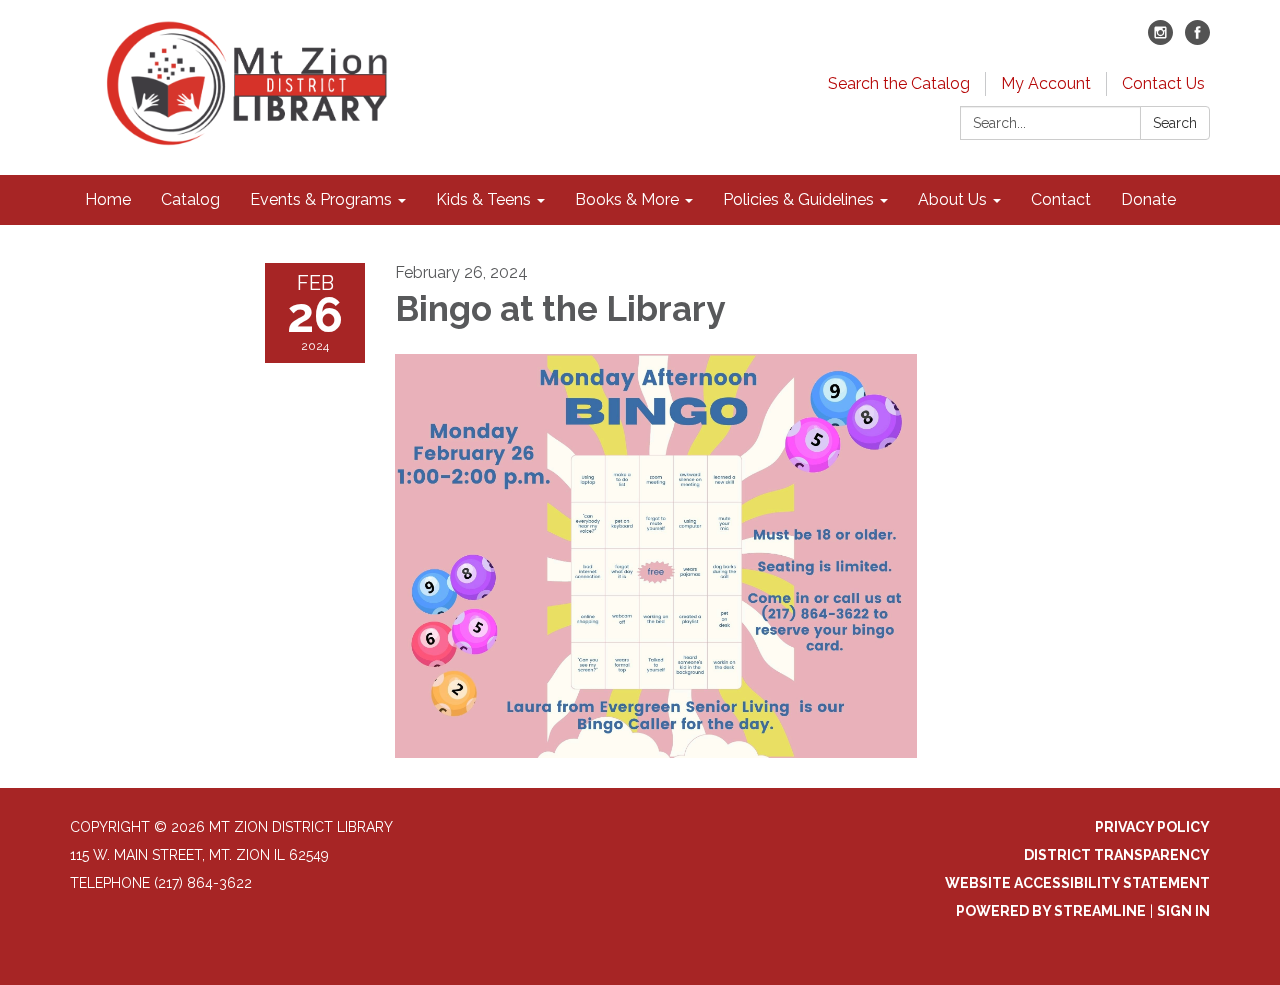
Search (1175, 123)
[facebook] (1197, 39)
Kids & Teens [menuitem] (483, 199)
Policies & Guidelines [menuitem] (798, 199)
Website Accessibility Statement (1077, 883)
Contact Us (1163, 83)
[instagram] (1160, 39)
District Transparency (1117, 855)
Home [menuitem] (108, 199)
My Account (1046, 83)
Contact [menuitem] (1061, 199)
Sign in (1183, 911)
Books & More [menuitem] (627, 199)
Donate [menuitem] (1148, 199)
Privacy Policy (1152, 827)
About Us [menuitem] (952, 199)
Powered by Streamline (1051, 911)
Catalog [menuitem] (190, 199)
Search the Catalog (899, 83)
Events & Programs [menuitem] (321, 199)
